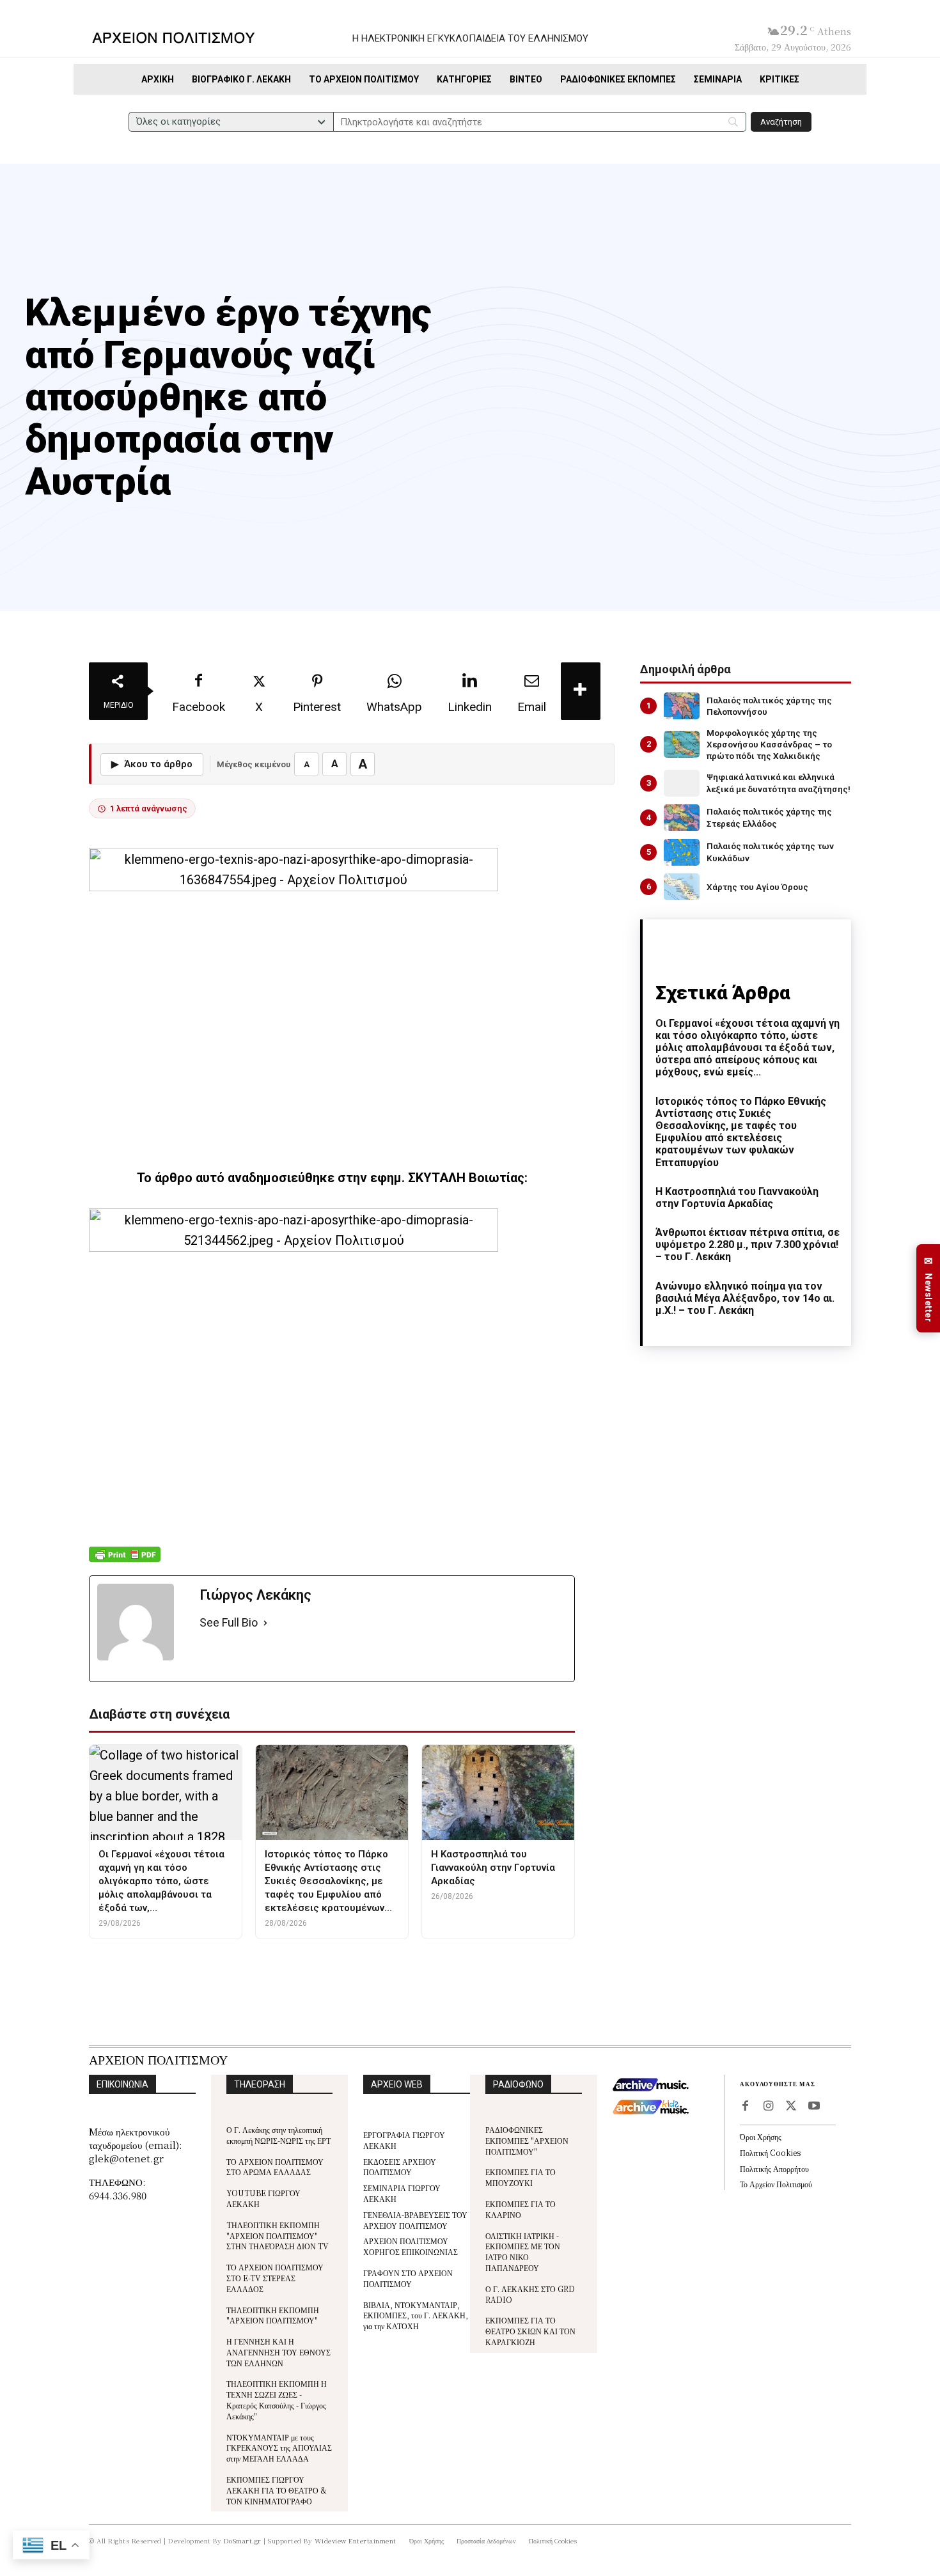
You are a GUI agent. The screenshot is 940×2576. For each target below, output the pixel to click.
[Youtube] (814, 2107)
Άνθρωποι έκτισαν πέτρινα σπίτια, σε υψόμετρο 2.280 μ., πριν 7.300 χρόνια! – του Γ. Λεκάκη (748, 1245)
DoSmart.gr (243, 2541)
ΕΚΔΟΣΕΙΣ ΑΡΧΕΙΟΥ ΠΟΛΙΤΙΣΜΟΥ (400, 2167)
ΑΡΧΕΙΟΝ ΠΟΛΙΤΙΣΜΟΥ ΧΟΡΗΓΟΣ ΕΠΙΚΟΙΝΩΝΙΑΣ (411, 2246)
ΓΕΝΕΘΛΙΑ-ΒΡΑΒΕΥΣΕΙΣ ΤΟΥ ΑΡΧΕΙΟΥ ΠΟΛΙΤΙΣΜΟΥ (415, 2220)
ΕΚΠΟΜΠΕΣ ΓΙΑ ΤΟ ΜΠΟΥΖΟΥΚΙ (521, 2177)
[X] (791, 2107)
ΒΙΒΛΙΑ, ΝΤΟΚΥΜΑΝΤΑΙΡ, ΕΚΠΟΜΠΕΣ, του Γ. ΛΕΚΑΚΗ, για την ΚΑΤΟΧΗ (416, 2315)
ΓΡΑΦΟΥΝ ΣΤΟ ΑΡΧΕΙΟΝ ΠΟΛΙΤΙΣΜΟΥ (408, 2278)
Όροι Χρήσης (761, 2136)
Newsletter (928, 1289)
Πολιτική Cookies (770, 2152)
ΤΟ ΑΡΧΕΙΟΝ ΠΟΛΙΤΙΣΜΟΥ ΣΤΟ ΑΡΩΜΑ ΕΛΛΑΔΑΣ (275, 2167)
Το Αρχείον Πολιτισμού (776, 2184)
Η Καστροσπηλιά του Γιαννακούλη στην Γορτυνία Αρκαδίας (737, 1198)
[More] (581, 691)
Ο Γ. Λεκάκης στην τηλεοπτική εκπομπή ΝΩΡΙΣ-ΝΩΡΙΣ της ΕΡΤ (278, 2135)
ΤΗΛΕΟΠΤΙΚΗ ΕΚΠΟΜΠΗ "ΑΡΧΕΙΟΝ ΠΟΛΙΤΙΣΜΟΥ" (273, 2315)
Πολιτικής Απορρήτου (774, 2168)
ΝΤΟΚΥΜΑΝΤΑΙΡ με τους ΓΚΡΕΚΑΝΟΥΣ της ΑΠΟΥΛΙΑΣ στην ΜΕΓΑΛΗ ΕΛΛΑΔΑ (279, 2448)
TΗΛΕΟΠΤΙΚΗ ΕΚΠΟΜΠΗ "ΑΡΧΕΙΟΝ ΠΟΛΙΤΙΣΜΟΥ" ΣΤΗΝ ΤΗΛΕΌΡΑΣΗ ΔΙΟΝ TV (278, 2236)
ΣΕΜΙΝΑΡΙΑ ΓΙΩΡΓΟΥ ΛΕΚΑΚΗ (402, 2193)
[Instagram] (768, 2107)
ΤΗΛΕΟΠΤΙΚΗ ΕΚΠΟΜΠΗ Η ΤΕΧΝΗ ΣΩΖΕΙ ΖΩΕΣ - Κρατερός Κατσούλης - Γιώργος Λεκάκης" (277, 2399)
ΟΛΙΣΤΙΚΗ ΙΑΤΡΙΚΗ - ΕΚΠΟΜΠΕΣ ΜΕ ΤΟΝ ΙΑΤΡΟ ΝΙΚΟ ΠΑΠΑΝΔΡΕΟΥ (523, 2252)
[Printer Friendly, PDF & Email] (125, 1561)
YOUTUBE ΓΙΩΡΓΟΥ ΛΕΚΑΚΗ (263, 2198)
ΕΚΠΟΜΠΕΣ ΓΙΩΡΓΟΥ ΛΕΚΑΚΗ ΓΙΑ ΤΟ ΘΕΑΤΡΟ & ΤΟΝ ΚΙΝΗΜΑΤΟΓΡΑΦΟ (277, 2490)
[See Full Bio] (265, 1623)
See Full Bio (229, 1622)
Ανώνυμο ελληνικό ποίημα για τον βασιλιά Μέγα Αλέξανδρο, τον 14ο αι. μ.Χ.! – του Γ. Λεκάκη (745, 1298)
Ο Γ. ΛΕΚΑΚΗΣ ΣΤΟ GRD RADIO (530, 2294)
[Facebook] (745, 2107)
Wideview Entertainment (356, 2541)
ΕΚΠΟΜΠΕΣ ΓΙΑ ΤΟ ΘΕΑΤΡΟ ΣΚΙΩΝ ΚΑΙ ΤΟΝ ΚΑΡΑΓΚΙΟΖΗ (530, 2331)
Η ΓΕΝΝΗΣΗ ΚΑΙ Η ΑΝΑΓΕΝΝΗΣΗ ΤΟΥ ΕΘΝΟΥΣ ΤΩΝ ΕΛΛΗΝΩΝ (278, 2352)
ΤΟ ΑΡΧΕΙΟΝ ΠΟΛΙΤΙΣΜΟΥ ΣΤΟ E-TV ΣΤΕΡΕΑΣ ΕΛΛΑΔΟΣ (275, 2278)
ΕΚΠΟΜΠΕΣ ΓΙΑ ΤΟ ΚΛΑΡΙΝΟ (521, 2209)
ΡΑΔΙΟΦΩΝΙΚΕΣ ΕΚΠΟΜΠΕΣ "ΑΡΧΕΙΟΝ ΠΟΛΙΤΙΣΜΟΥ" (527, 2140)
